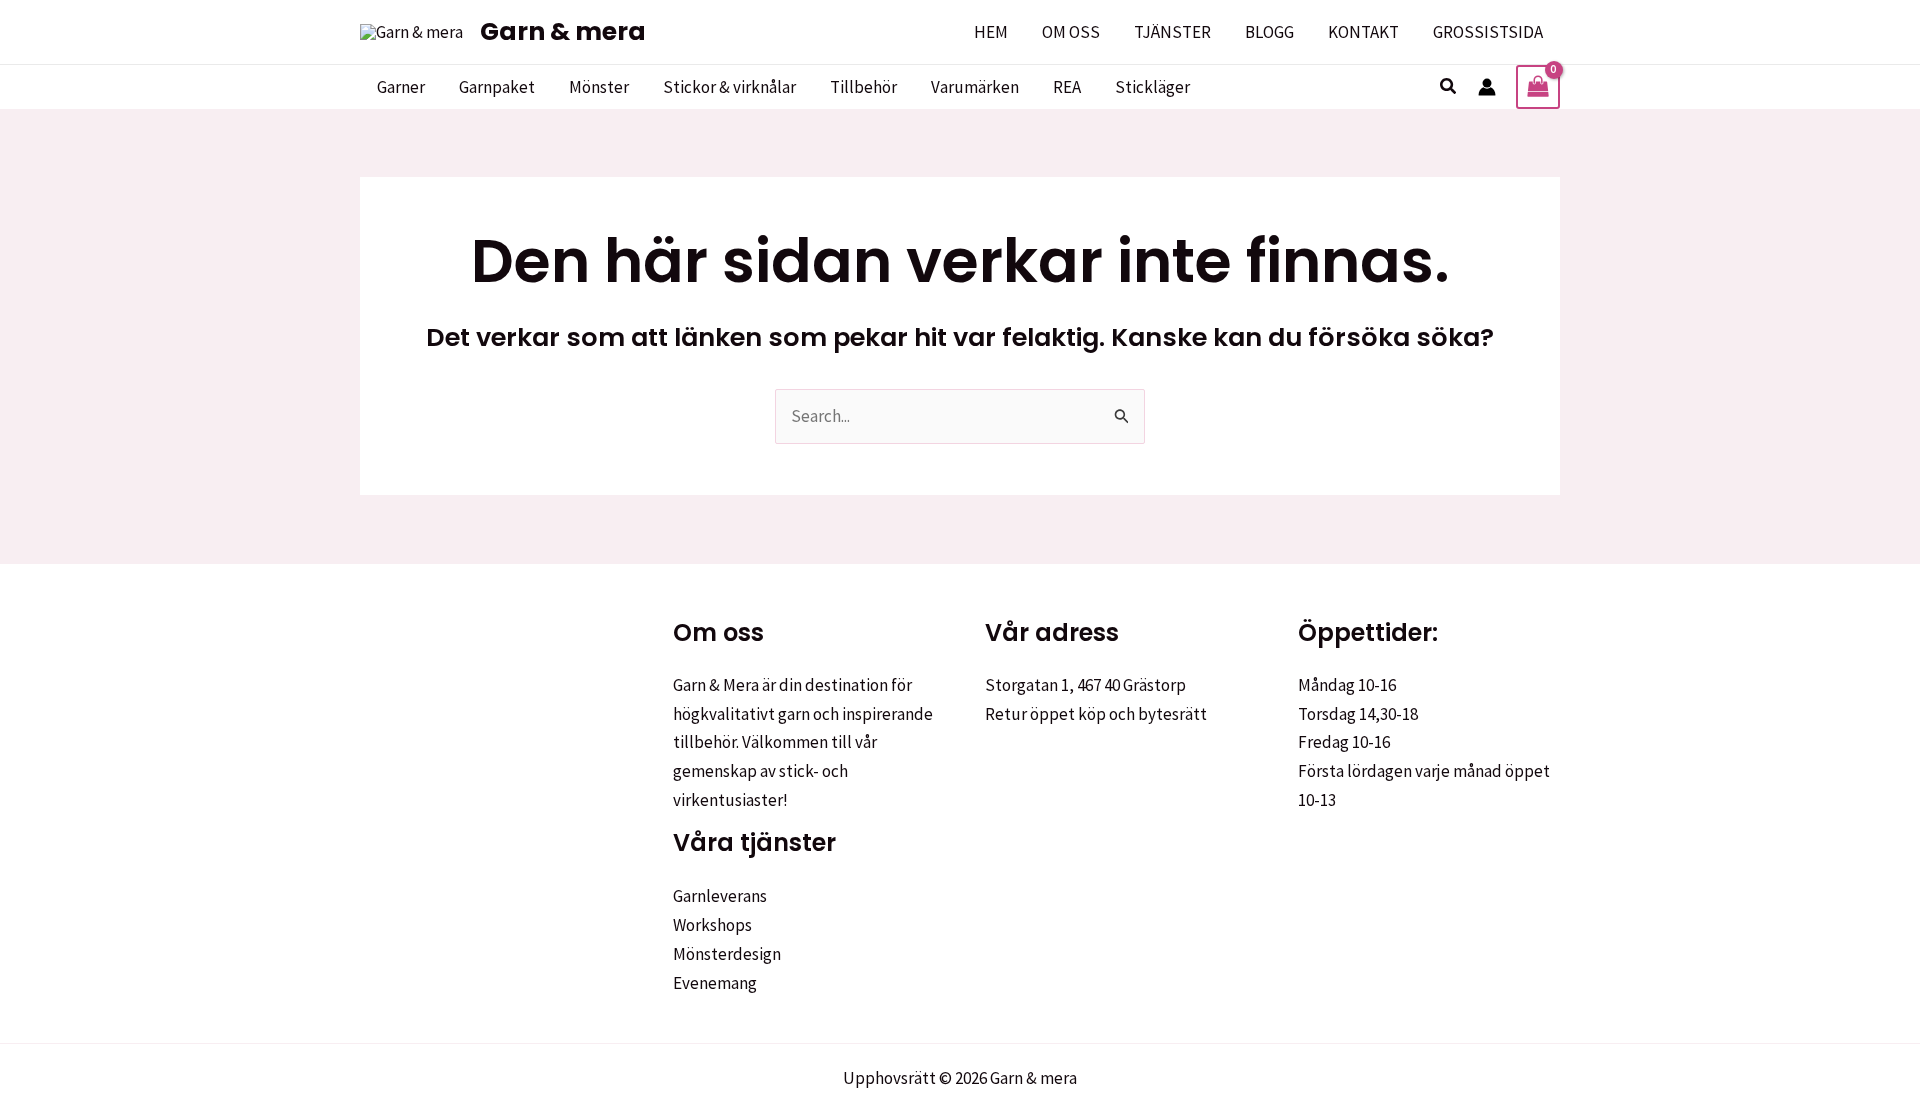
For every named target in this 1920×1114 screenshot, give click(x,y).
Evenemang (715, 983)
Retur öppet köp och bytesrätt (1096, 714)
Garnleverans (720, 896)
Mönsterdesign (727, 954)
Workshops (712, 925)
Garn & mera (563, 31)
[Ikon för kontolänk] (1487, 87)
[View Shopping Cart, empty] (1538, 87)
